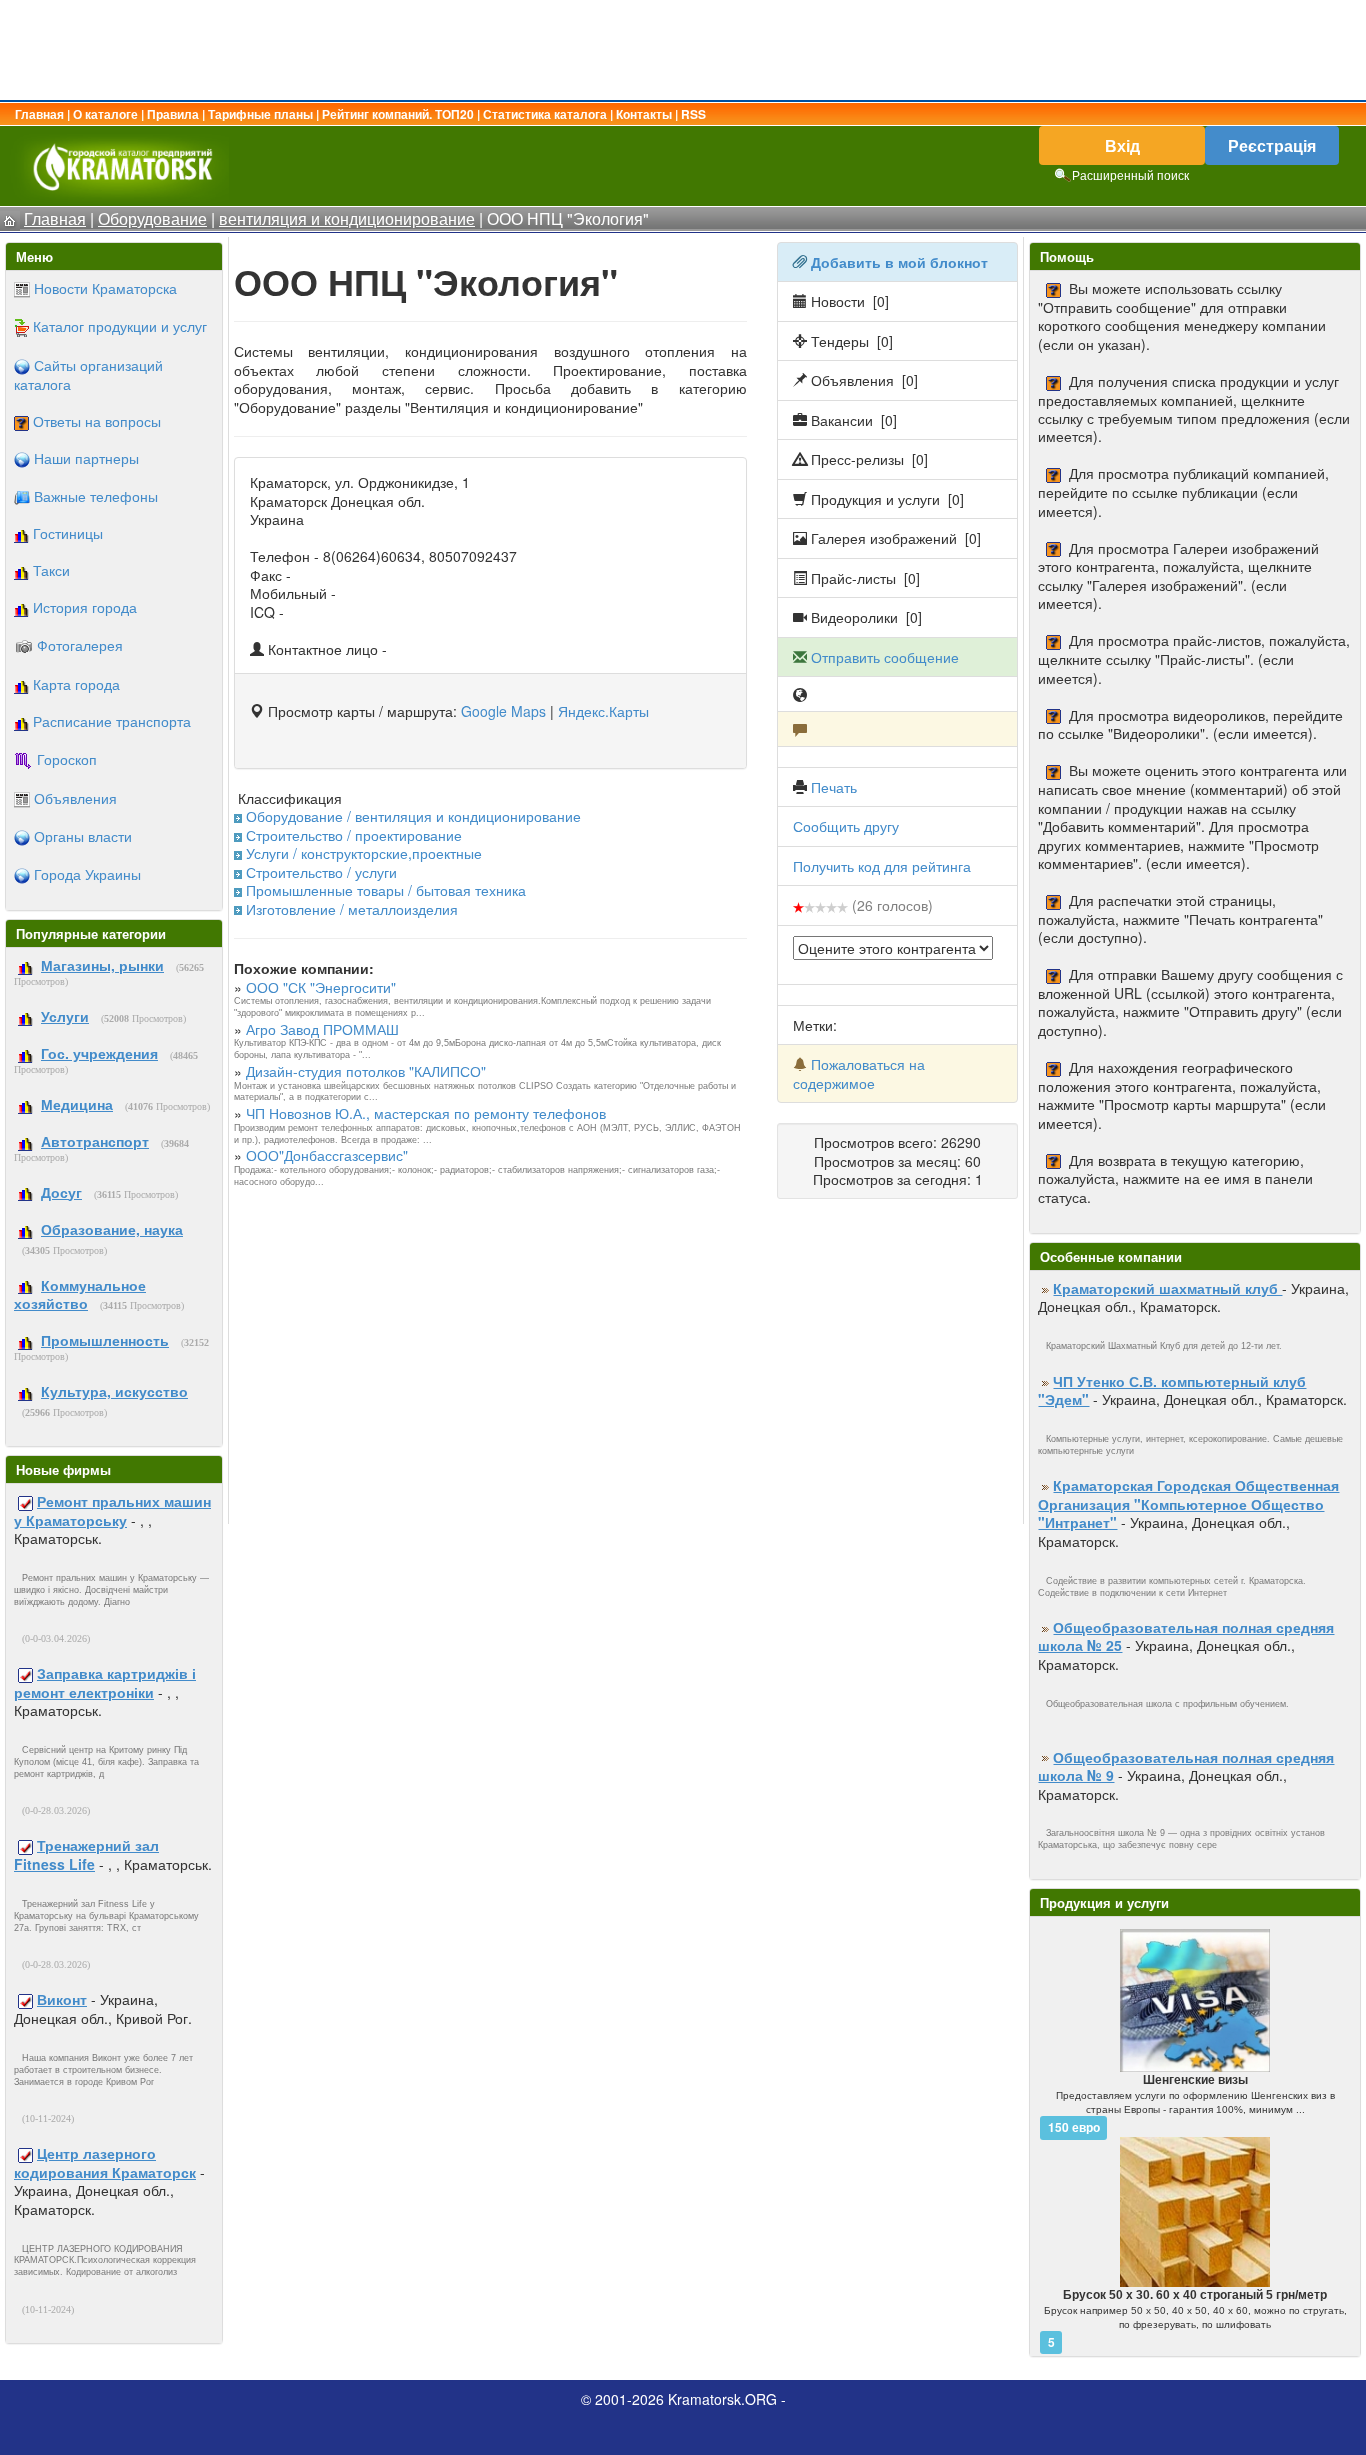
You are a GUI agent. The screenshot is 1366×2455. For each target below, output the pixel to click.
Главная (39, 114)
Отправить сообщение (885, 657)
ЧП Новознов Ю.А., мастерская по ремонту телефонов (426, 1113)
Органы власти (83, 836)
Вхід (1122, 145)
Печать (834, 787)
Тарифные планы (260, 114)
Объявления (75, 798)
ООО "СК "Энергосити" (321, 987)
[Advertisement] (683, 50)
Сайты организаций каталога (88, 374)
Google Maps (503, 711)
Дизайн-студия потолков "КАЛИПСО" (366, 1071)
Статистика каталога (545, 114)
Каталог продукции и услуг (120, 326)
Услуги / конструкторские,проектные (364, 853)
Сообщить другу (846, 826)
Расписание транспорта (112, 721)
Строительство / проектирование (354, 835)
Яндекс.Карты (603, 711)
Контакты (644, 114)
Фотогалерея (80, 645)
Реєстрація (1272, 145)
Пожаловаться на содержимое (859, 1073)
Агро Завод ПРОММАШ (322, 1029)
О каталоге (105, 114)
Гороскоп (67, 759)
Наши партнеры (86, 458)
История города (85, 607)
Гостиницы (68, 533)
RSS (693, 114)
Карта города (76, 684)
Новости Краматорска (105, 288)
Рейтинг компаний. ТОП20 (398, 114)
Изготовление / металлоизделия (352, 909)
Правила (173, 114)
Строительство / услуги (321, 872)
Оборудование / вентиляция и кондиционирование (413, 816)
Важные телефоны (96, 496)
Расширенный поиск (1130, 174)
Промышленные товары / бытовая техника (386, 890)
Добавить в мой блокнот (899, 262)
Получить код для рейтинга (882, 866)
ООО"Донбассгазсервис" (327, 1155)
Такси (51, 570)
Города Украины (87, 874)
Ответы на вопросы (97, 421)
